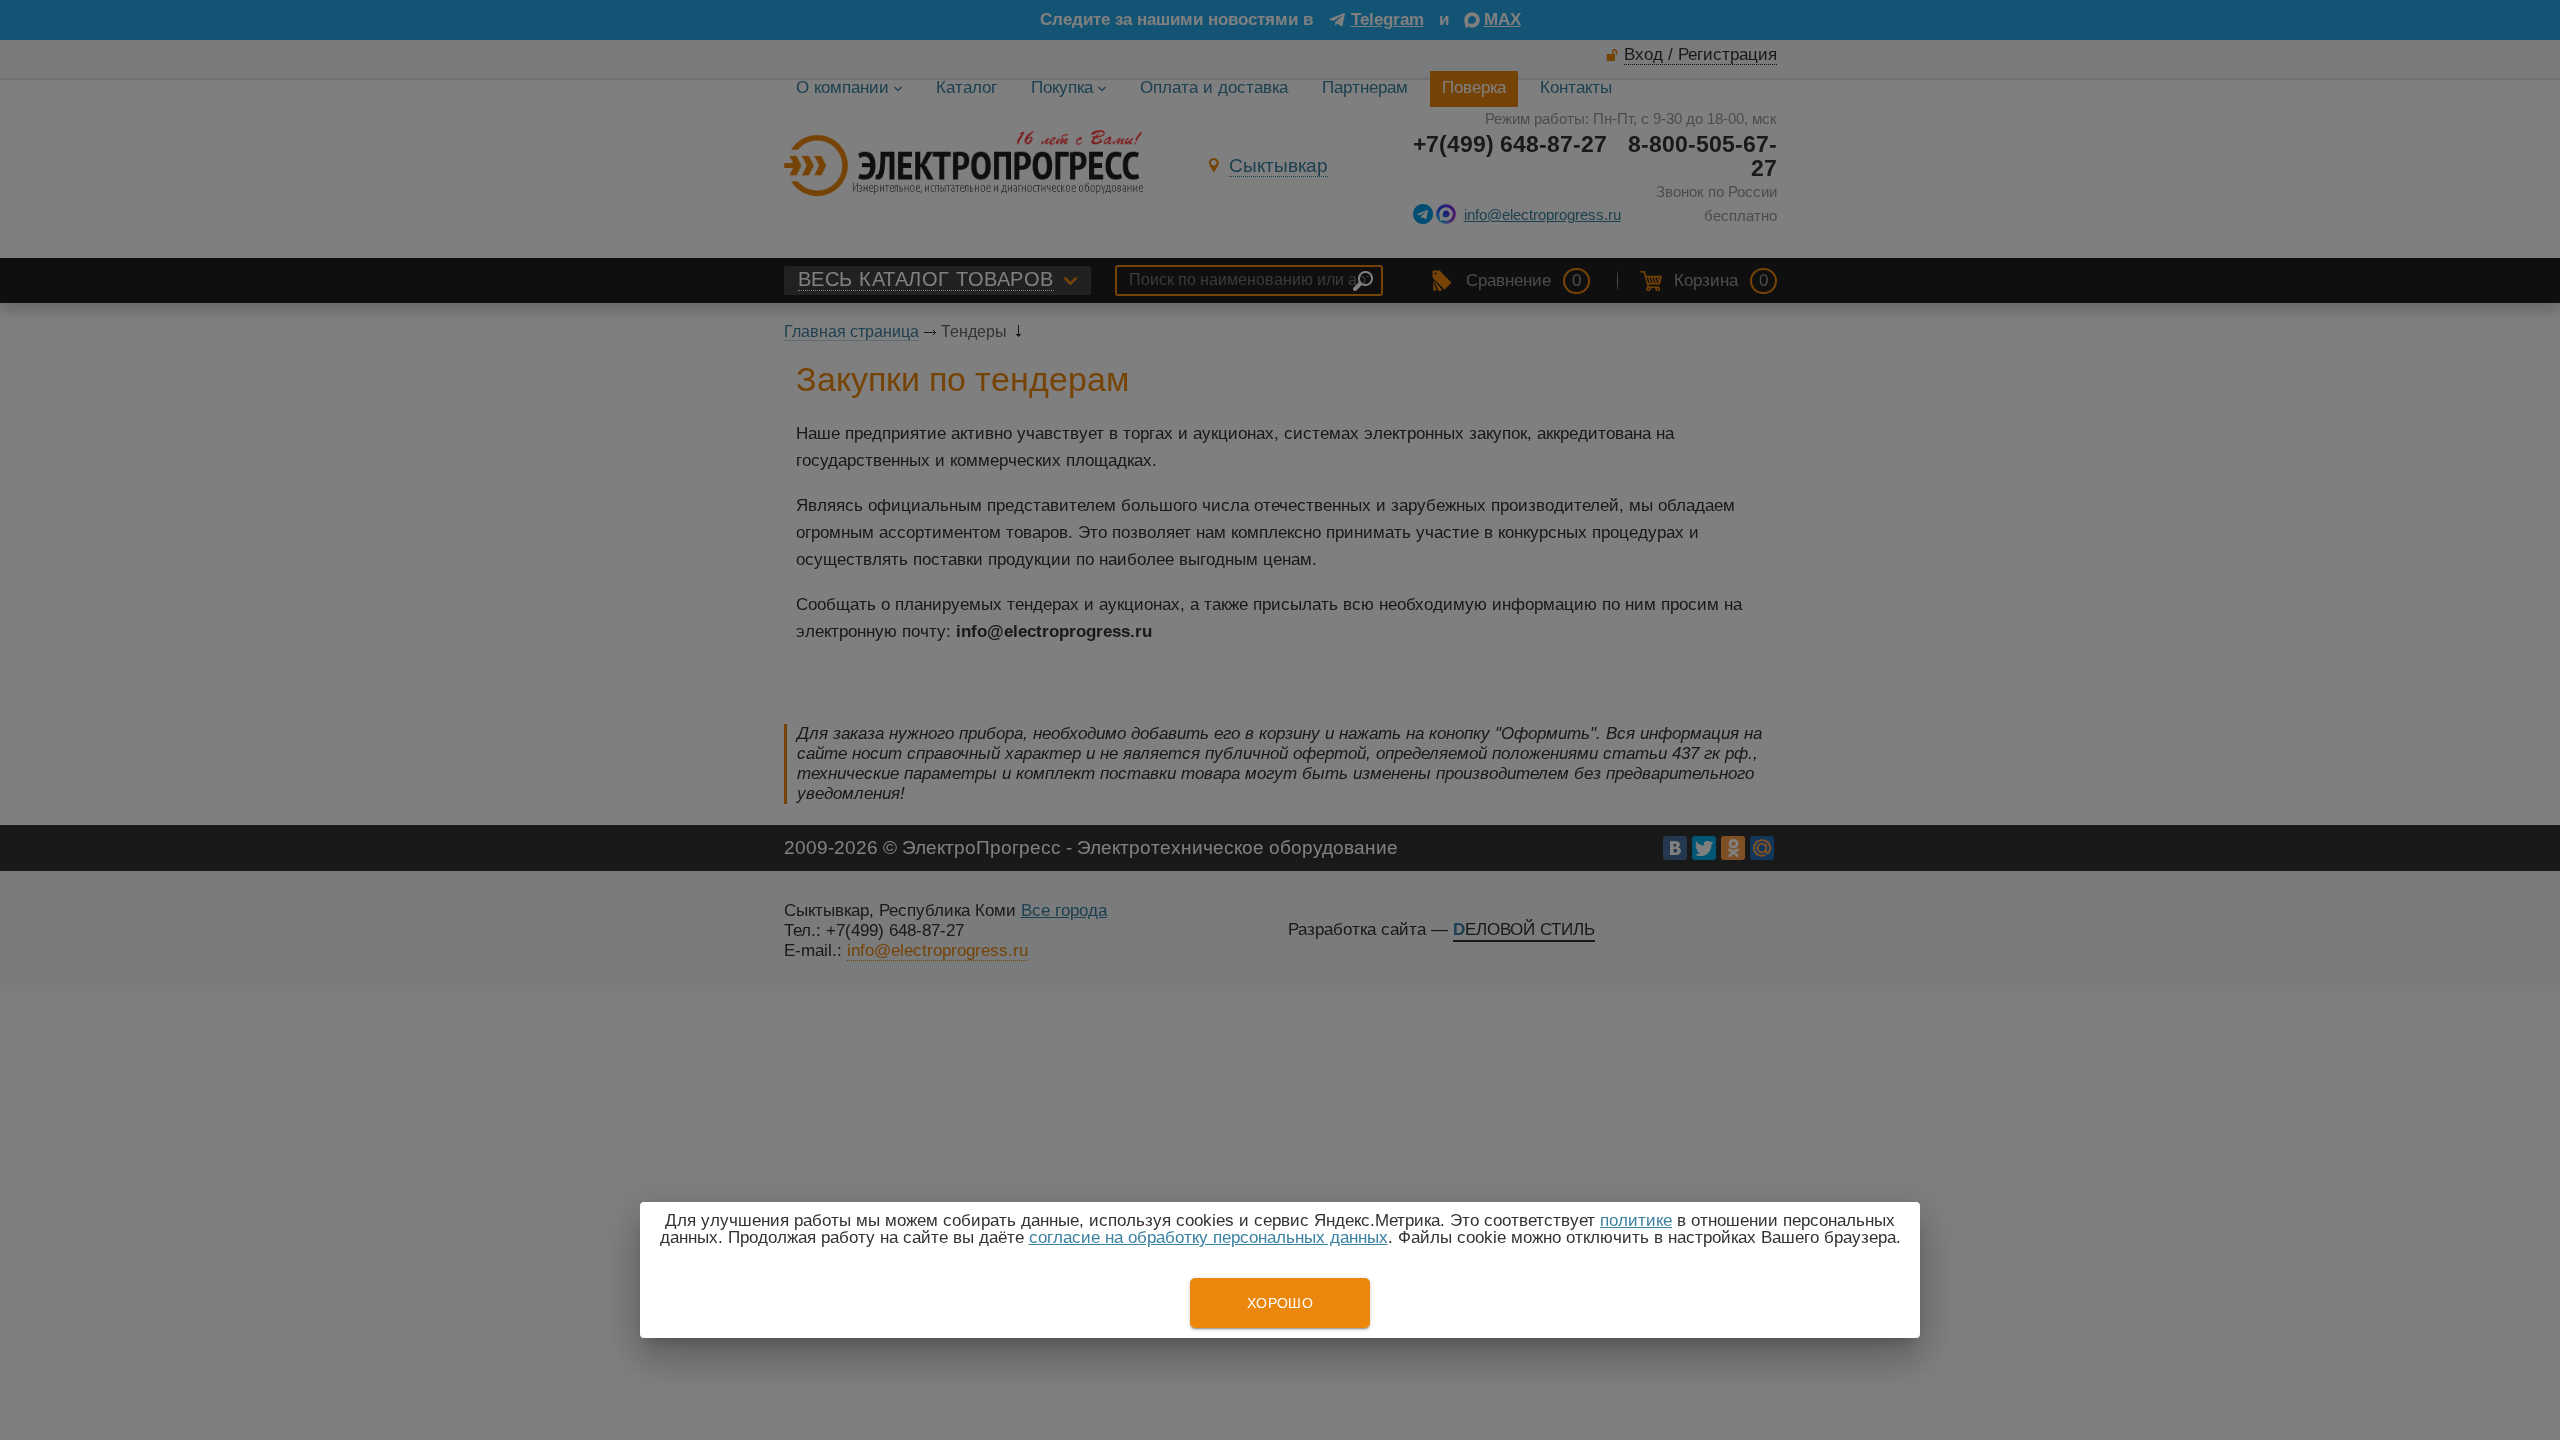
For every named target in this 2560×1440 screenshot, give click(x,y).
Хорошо (1280, 1303)
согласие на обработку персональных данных (1208, 1237)
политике (1636, 1220)
